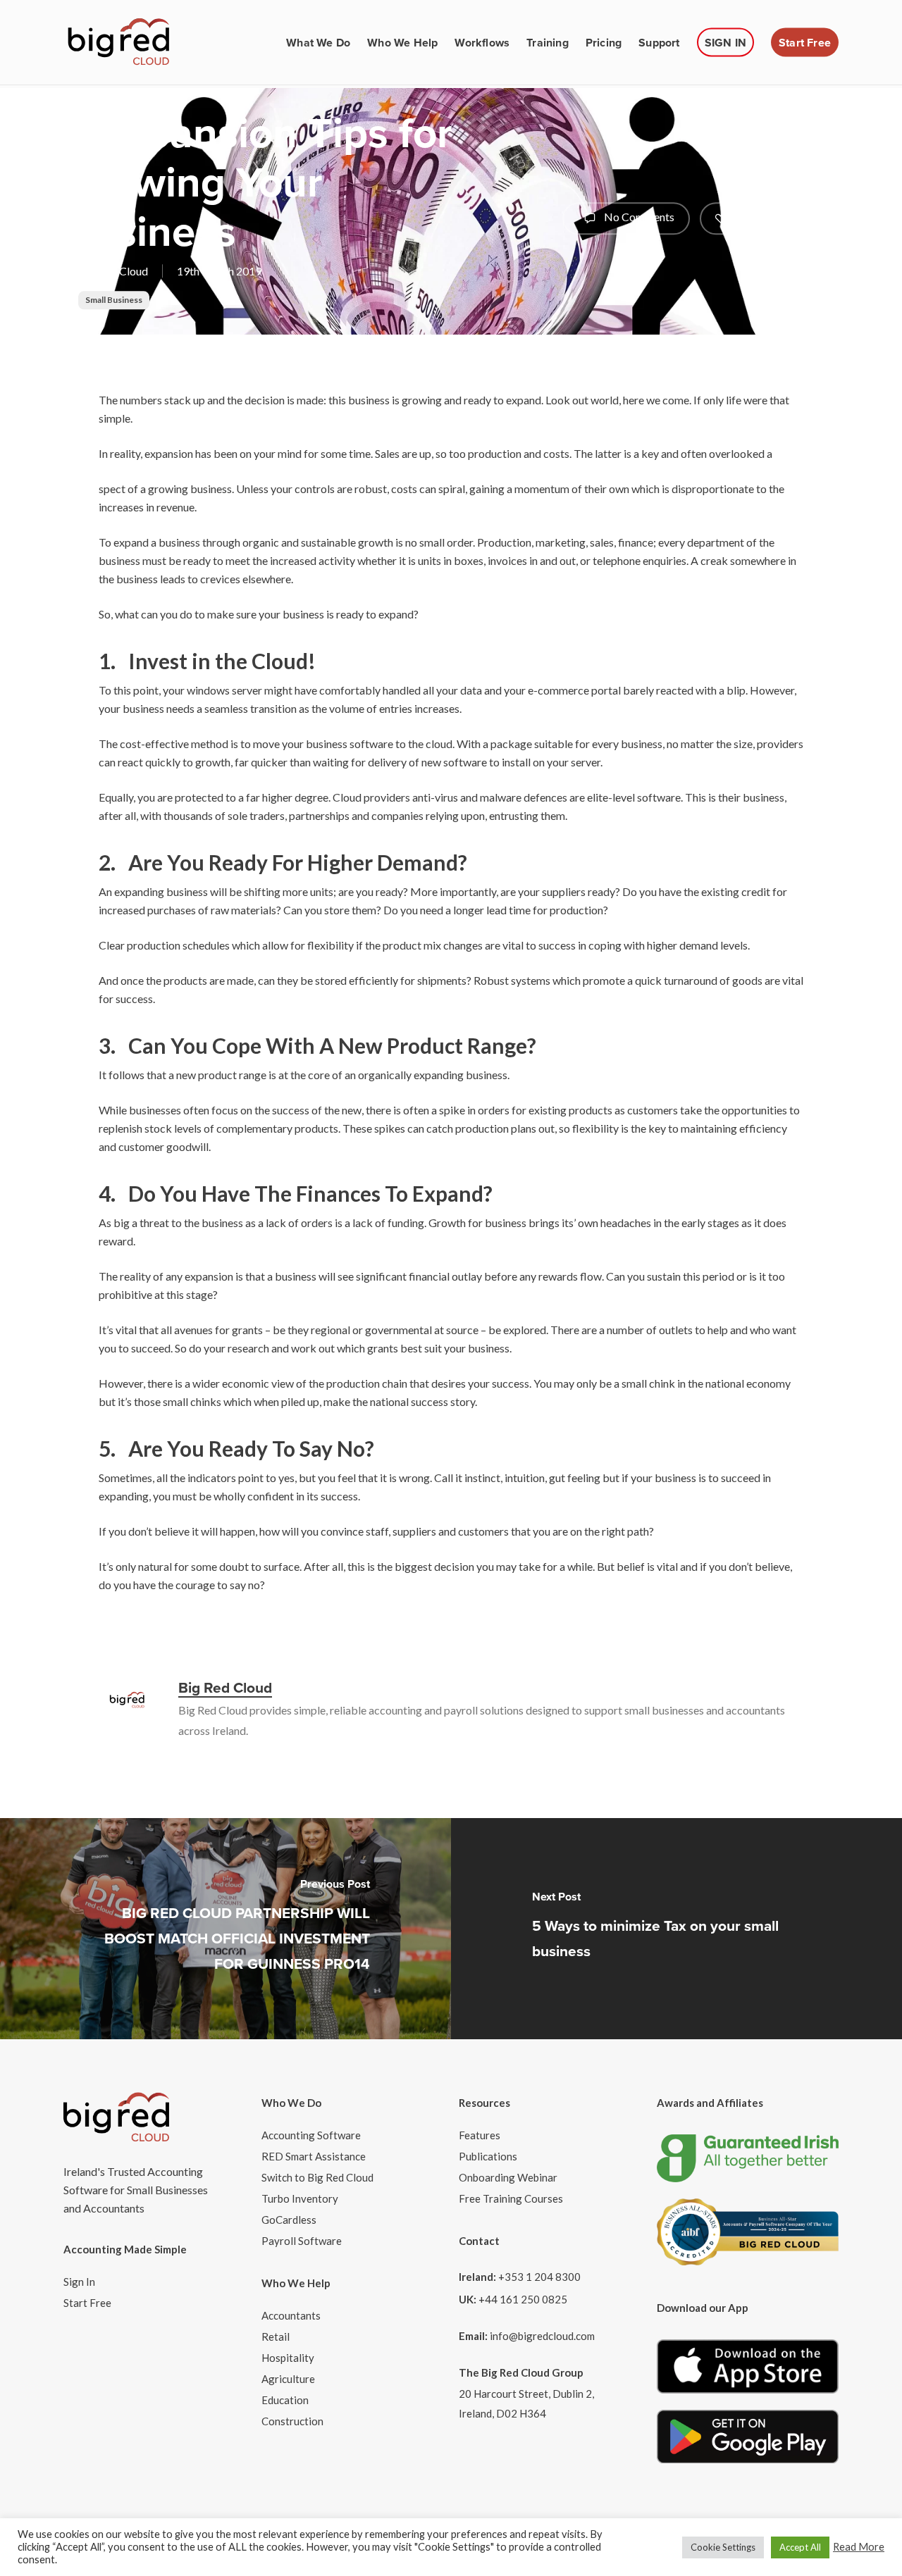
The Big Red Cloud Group (521, 2372)
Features (480, 2135)
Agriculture (288, 2379)
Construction (292, 2421)
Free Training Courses (511, 2198)
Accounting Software (311, 2135)
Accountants (291, 2315)
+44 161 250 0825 (523, 2299)
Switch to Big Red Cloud (317, 2177)
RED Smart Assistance (314, 2156)
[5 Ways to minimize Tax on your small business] (676, 1929)
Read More (859, 2547)
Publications (488, 2156)
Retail (276, 2337)
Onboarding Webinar (508, 2177)
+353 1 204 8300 (539, 2277)
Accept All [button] (800, 2547)
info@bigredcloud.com (542, 2336)
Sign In (79, 2282)
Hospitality (288, 2358)
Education (285, 2400)
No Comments (638, 217)
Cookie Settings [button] (723, 2547)
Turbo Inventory (300, 2198)
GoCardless (289, 2220)
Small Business (114, 300)
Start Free (87, 2303)
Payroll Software (302, 2241)
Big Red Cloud (113, 271)
